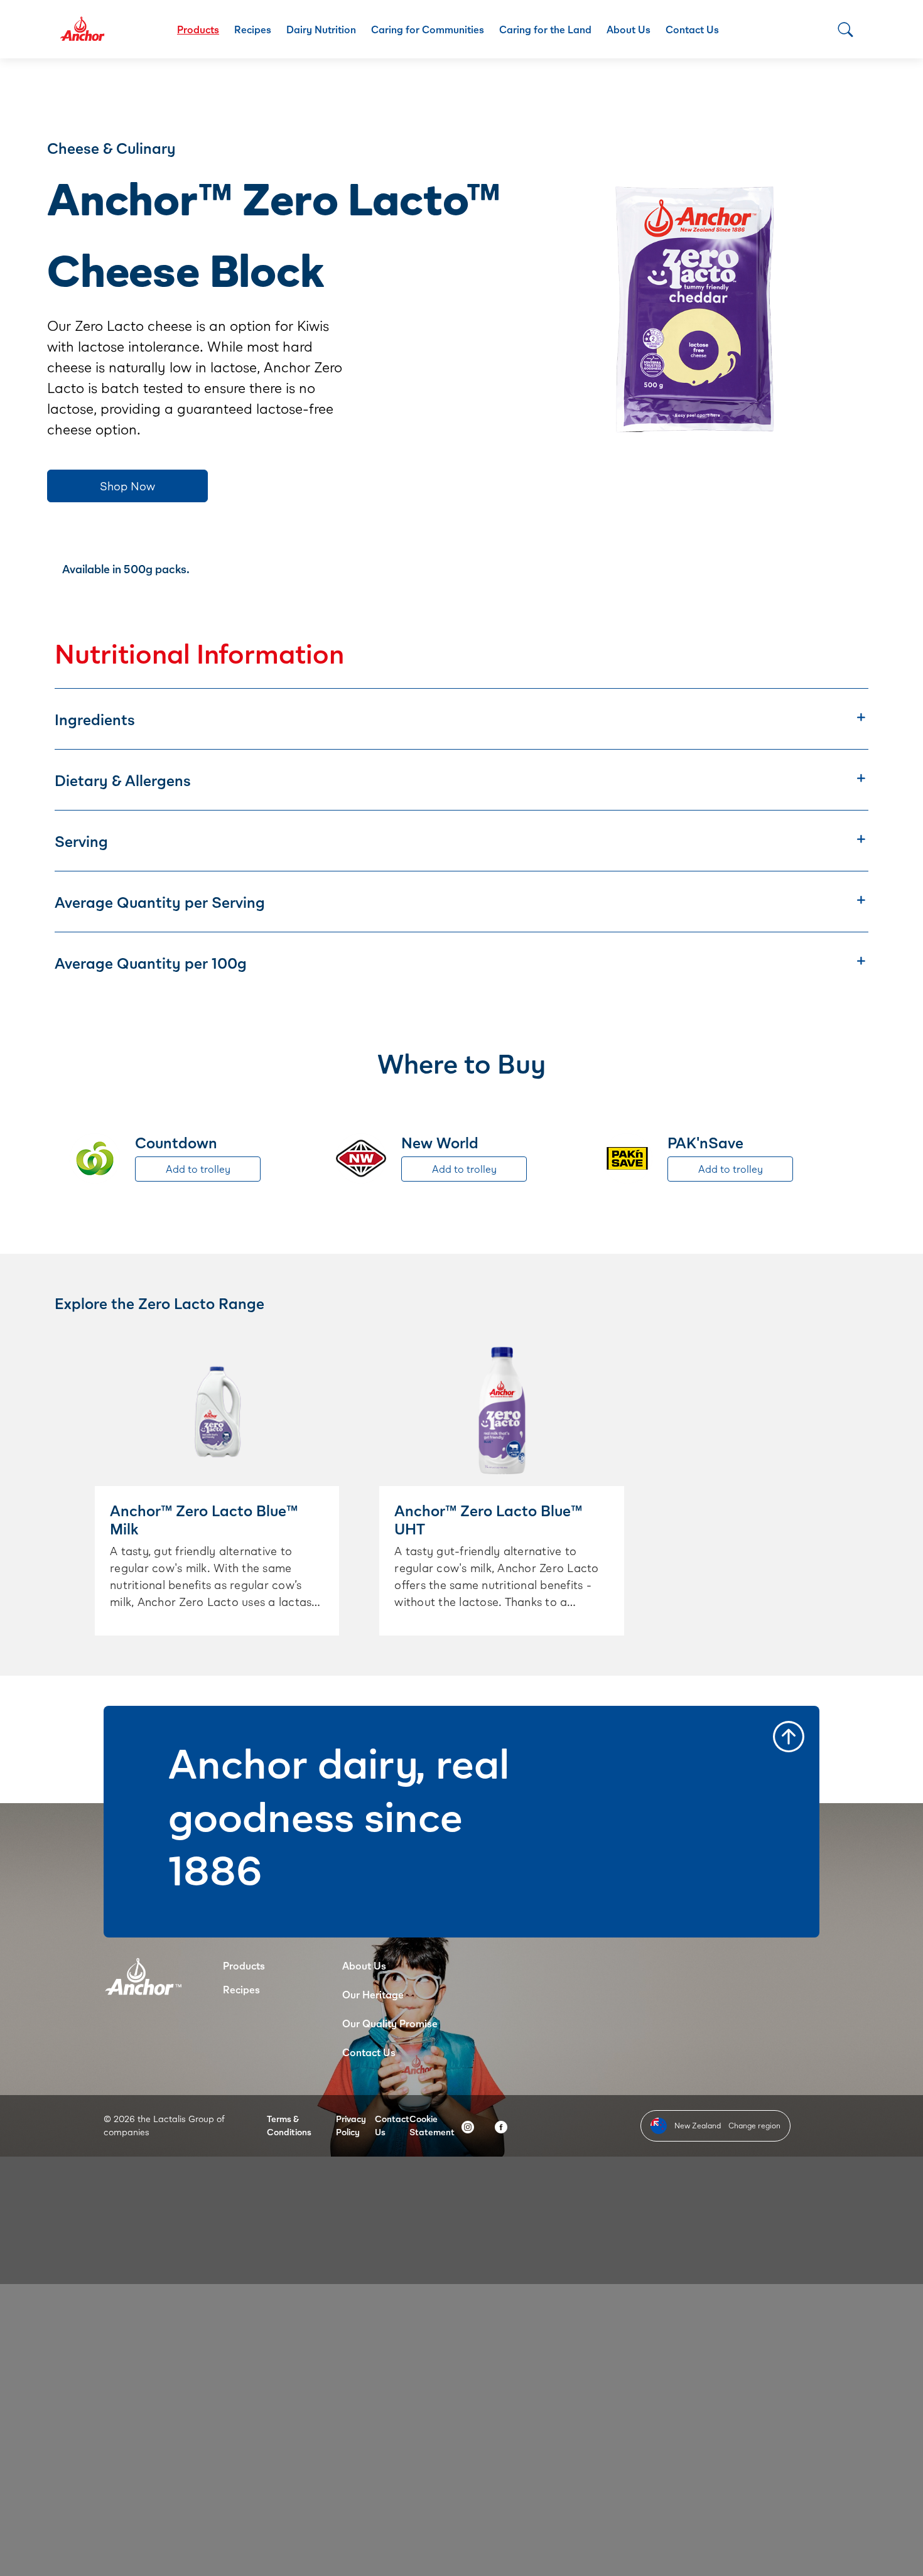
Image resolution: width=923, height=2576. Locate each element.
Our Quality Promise (390, 2023)
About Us (629, 29)
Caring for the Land (545, 29)
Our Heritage (373, 1994)
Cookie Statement (432, 2125)
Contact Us (692, 29)
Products (198, 29)
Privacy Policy (351, 2125)
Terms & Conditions (289, 2125)
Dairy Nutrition (321, 29)
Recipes (253, 29)
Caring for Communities (428, 29)
